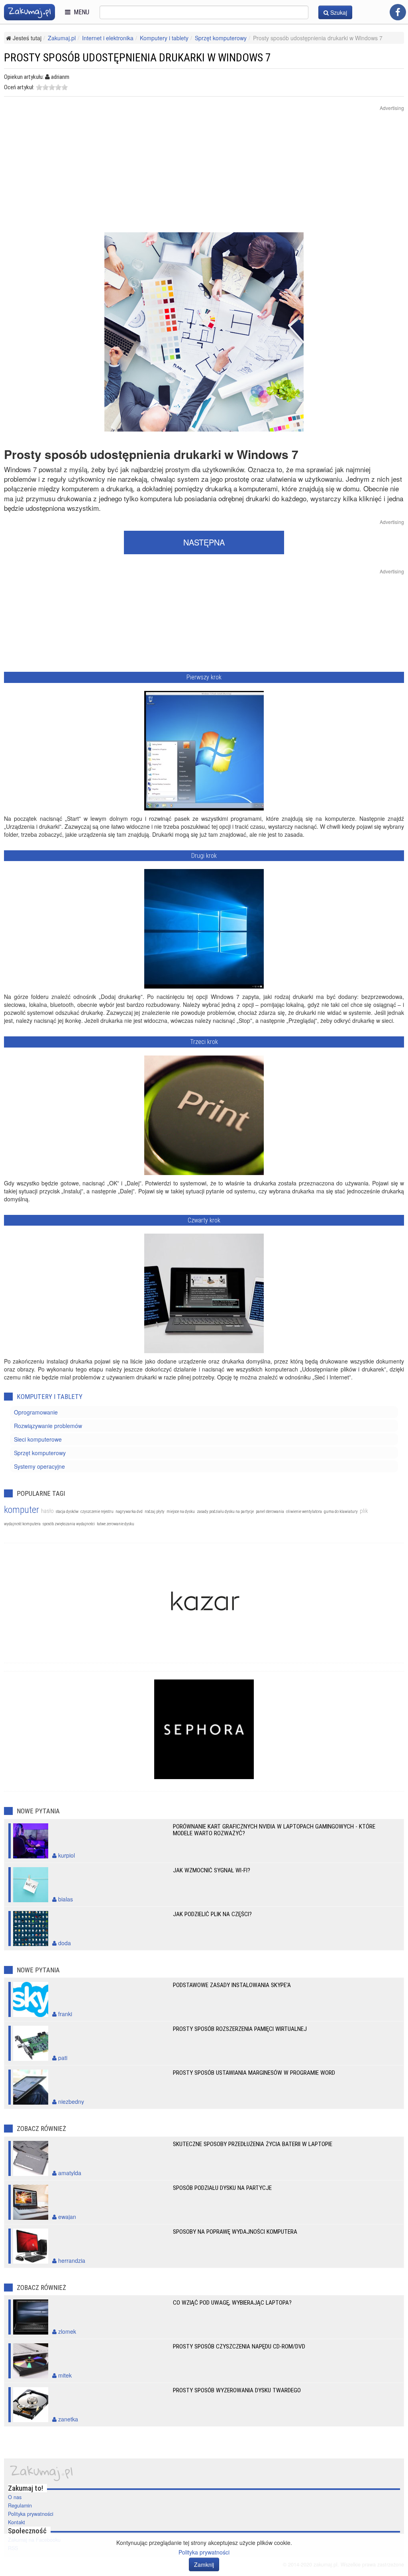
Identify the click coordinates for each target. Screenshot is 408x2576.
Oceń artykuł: (19, 87)
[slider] (52, 87)
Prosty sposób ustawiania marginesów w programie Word (254, 2073)
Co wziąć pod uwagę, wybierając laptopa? (232, 2303)
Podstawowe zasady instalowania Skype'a (232, 1985)
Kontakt (17, 2522)
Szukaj (338, 12)
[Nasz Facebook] (398, 12)
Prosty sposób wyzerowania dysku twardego (237, 2390)
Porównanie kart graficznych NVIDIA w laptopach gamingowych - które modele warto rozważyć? (274, 1830)
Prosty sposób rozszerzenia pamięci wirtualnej (240, 2029)
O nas (15, 2497)
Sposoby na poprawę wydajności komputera (235, 2232)
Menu (80, 12)
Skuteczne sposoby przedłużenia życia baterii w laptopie (253, 2144)
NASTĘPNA (204, 542)
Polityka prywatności (31, 2514)
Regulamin (20, 2505)
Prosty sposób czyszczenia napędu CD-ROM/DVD (239, 2346)
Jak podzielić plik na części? (212, 1914)
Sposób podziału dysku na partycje (222, 2188)
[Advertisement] (204, 177)
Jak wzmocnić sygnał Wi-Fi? (212, 1870)
